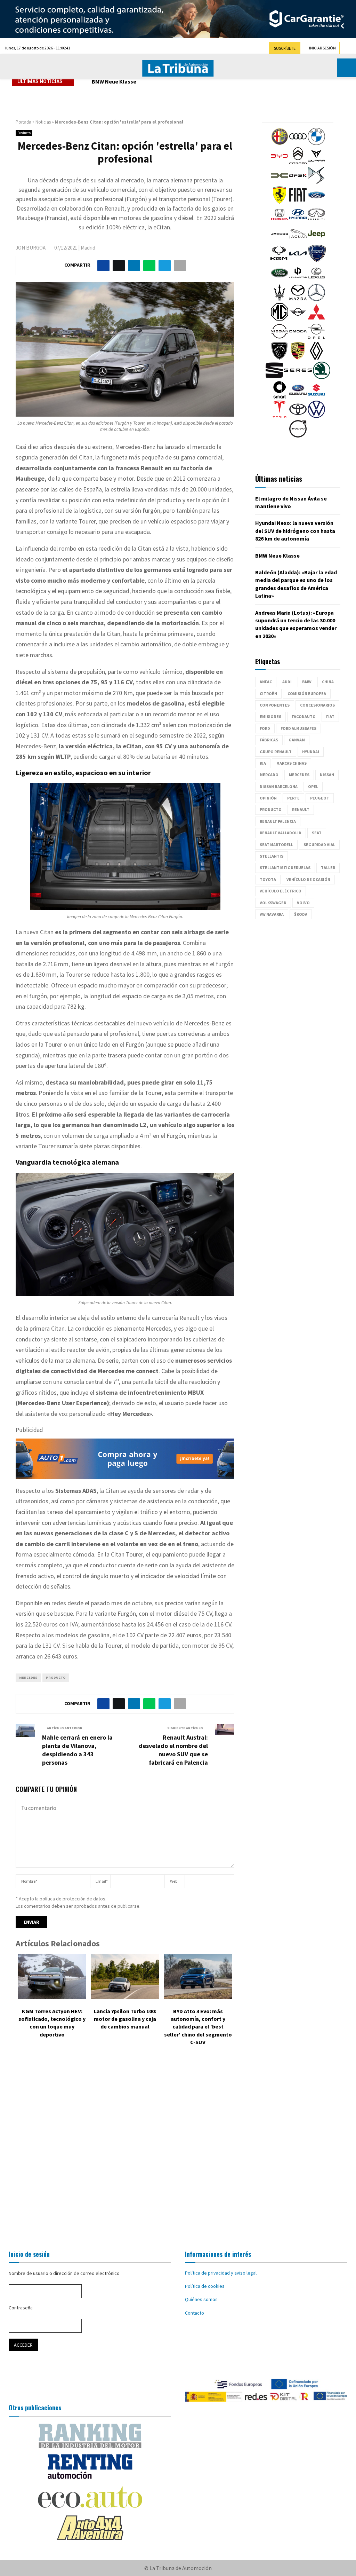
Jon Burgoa (31, 248)
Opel (313, 786)
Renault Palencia (278, 821)
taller (328, 868)
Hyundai (311, 752)
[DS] (316, 182)
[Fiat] (298, 202)
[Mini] (298, 319)
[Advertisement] (178, 2146)
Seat (317, 833)
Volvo (303, 903)
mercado (269, 775)
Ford (265, 728)
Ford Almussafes (298, 728)
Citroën (268, 694)
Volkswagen (273, 903)
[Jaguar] (298, 241)
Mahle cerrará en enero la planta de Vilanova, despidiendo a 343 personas (77, 1750)
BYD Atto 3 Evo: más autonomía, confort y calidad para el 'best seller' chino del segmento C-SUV (198, 2027)
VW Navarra (272, 914)
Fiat (330, 716)
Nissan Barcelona (279, 786)
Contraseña (21, 2308)
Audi (287, 682)
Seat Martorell (276, 845)
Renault (301, 809)
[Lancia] (317, 260)
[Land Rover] (280, 280)
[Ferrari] (280, 202)
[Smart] (280, 397)
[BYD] (280, 163)
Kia (263, 763)
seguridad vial (319, 845)
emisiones (270, 716)
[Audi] (298, 143)
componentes (275, 705)
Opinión (268, 798)
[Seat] (274, 377)
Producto (24, 133)
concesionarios (317, 705)
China (328, 682)
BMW (307, 682)
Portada (23, 122)
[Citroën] (298, 163)
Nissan (327, 775)
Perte (293, 798)
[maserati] (280, 299)
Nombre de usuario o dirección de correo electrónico (64, 2273)
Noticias (43, 122)
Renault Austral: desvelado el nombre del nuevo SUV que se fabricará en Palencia (173, 1750)
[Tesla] (280, 416)
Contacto (195, 2313)
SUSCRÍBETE (285, 48)
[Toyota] (298, 416)
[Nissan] (280, 338)
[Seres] (298, 377)
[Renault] (316, 358)
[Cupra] (316, 163)
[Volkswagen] (316, 416)
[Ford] (316, 202)
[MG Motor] (280, 319)
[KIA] (298, 260)
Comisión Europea (307, 694)
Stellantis (272, 856)
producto (56, 1677)
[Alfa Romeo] (280, 143)
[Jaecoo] (280, 241)
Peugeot (320, 798)
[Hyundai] (298, 221)
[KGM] (279, 260)
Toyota (268, 879)
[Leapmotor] (298, 280)
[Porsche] (298, 358)
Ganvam (297, 740)
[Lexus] (316, 280)
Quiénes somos (201, 2299)
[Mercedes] (316, 299)
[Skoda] (322, 377)
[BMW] (316, 143)
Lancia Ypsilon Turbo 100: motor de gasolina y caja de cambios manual (125, 2019)
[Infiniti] (316, 221)
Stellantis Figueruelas (285, 868)
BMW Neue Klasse (114, 81)
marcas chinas (292, 763)
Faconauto (304, 716)
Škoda (301, 914)
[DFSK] (298, 182)
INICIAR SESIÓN (322, 48)
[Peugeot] (280, 358)
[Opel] (316, 338)
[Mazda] (298, 299)
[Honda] (280, 221)
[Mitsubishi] (316, 319)
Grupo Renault (276, 752)
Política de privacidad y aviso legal (221, 2273)
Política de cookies (205, 2286)
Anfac (266, 682)
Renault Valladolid (281, 833)
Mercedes (28, 1677)
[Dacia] (280, 182)
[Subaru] (298, 397)
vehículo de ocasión (308, 879)
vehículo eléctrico (281, 891)
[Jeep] (316, 241)
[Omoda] (298, 338)
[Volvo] (298, 436)
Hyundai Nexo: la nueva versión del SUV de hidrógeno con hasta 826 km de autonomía (295, 531)
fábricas (269, 740)
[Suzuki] (316, 397)
